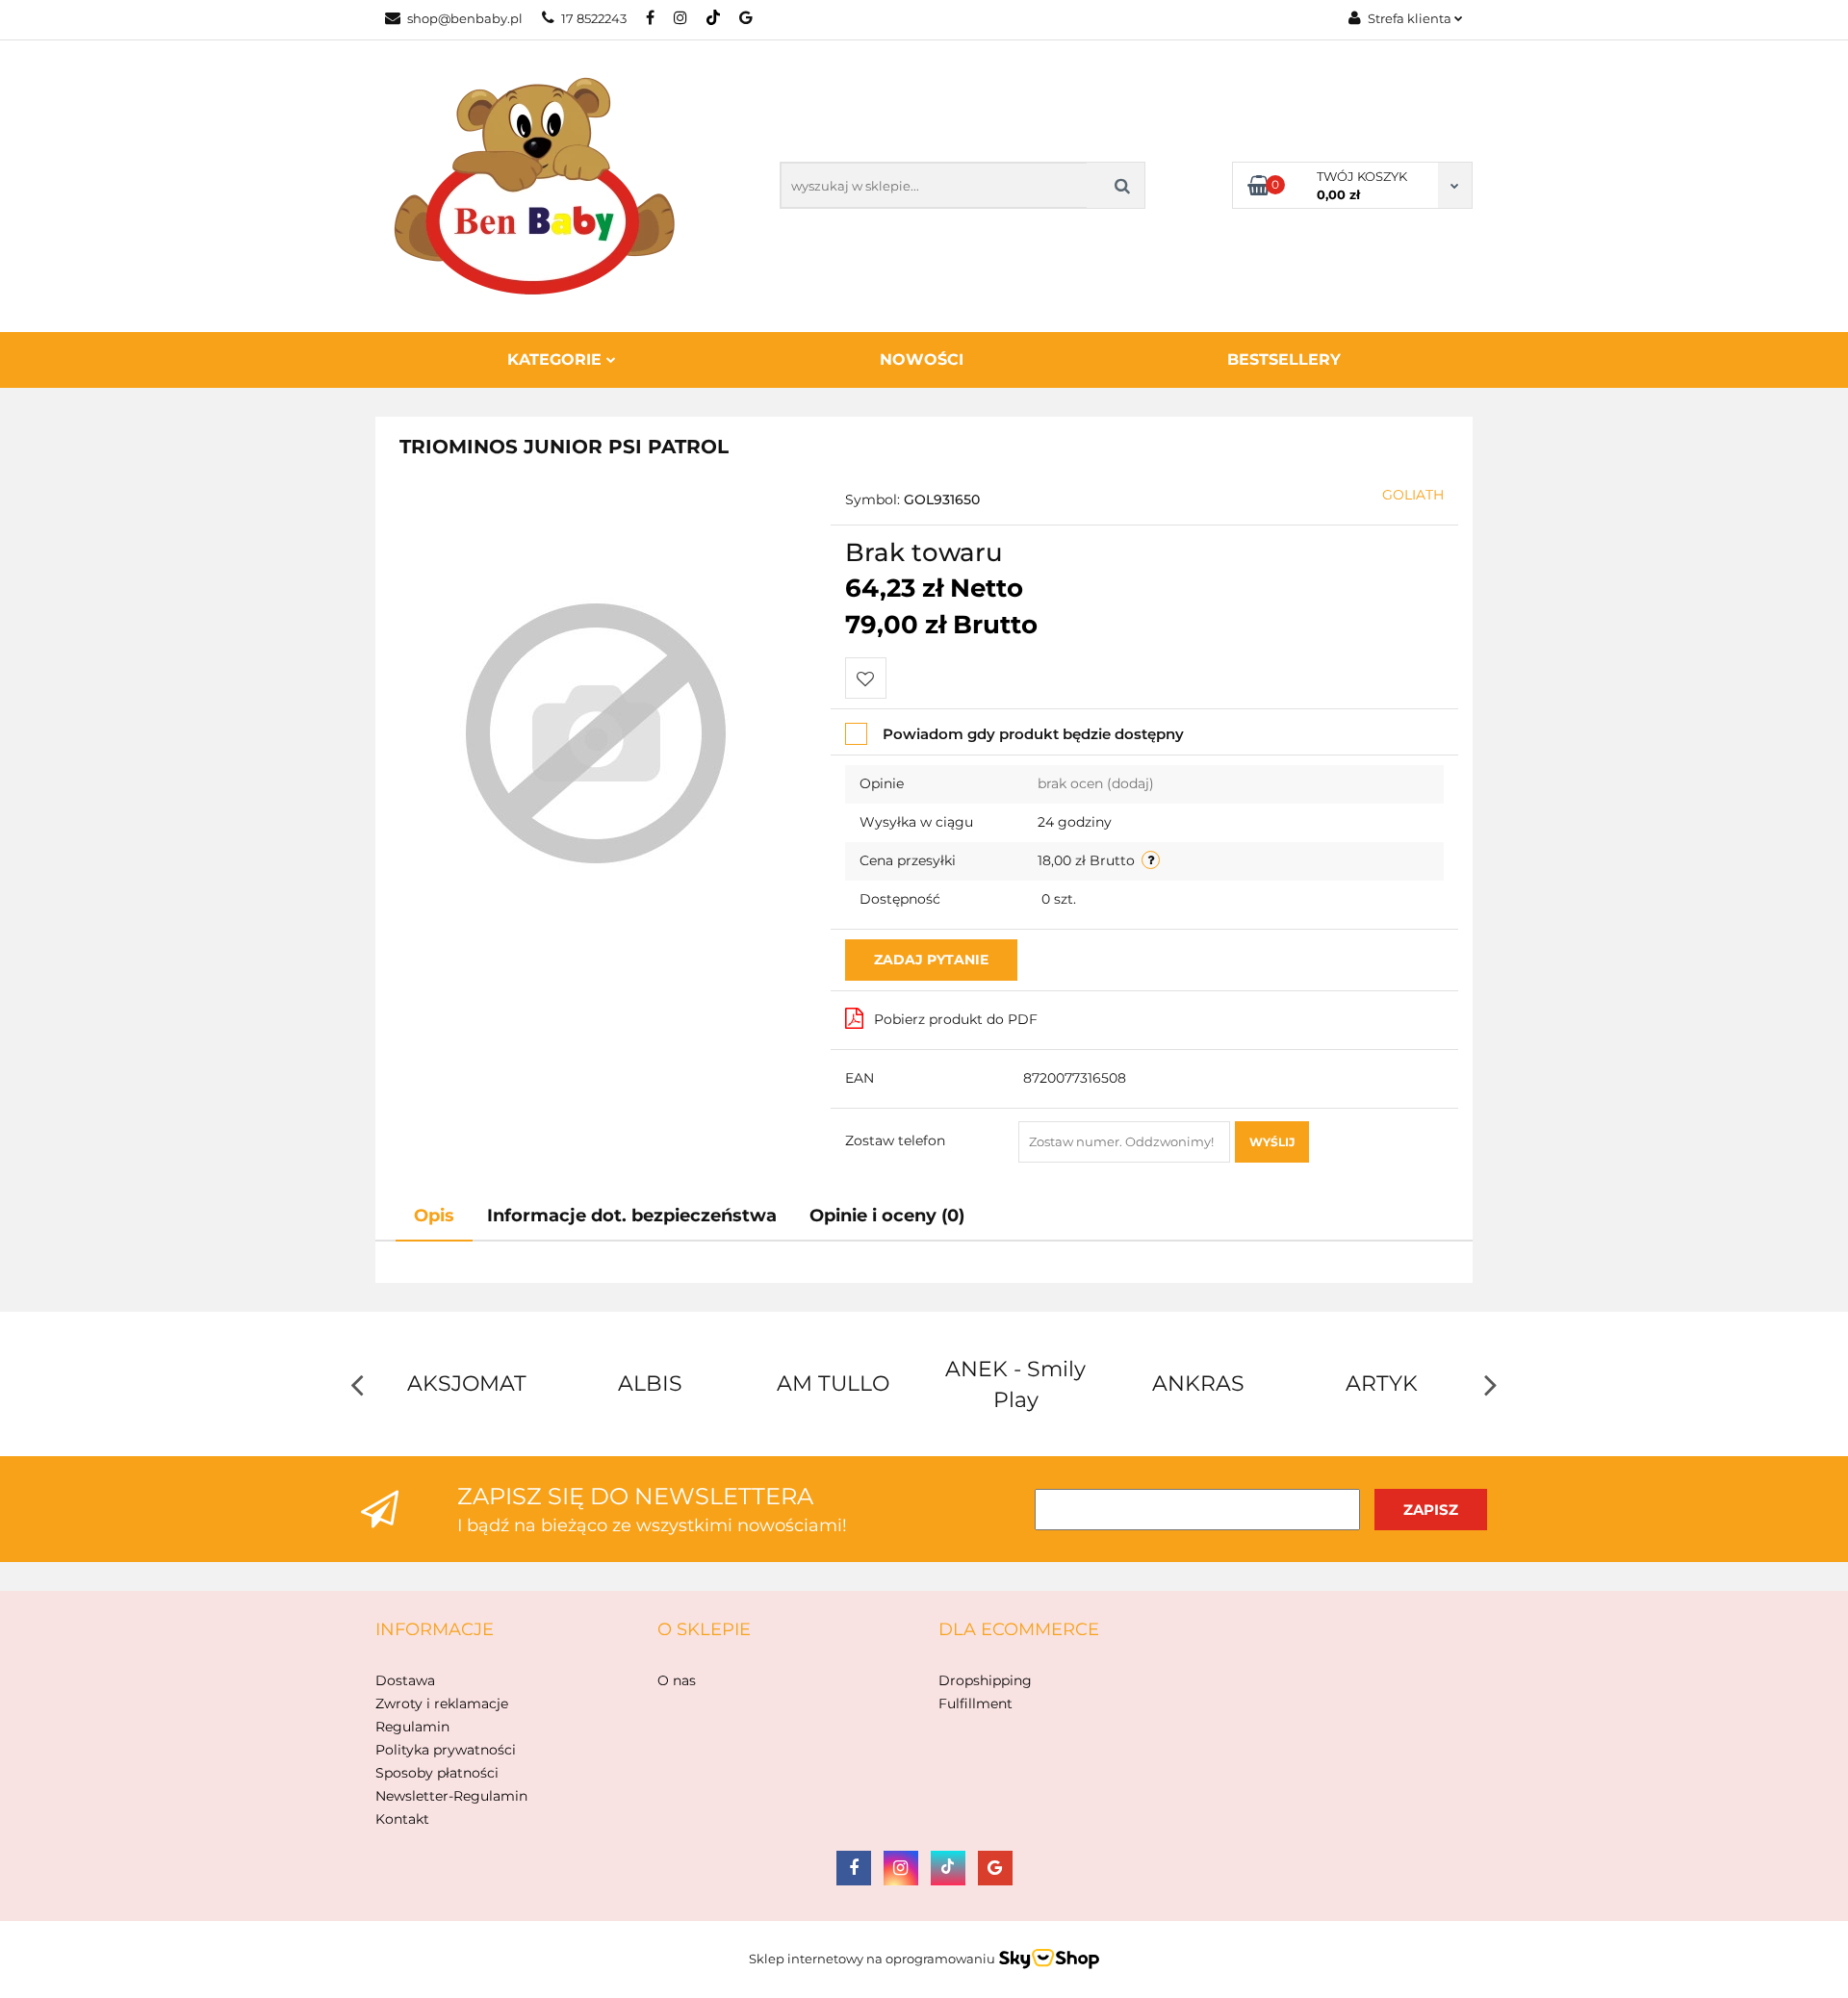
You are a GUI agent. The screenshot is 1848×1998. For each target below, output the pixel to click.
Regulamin (412, 1727)
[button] (435, 1630)
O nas (677, 1680)
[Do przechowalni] (866, 678)
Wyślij (1272, 1142)
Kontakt (402, 1819)
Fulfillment (975, 1703)
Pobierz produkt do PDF (956, 1019)
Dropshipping (985, 1680)
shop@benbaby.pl (465, 18)
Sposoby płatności (437, 1773)
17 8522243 (594, 18)
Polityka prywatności (446, 1750)
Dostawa (405, 1680)
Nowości (922, 359)
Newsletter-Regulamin (451, 1796)
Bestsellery (1284, 359)
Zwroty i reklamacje (442, 1703)
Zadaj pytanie (931, 960)
